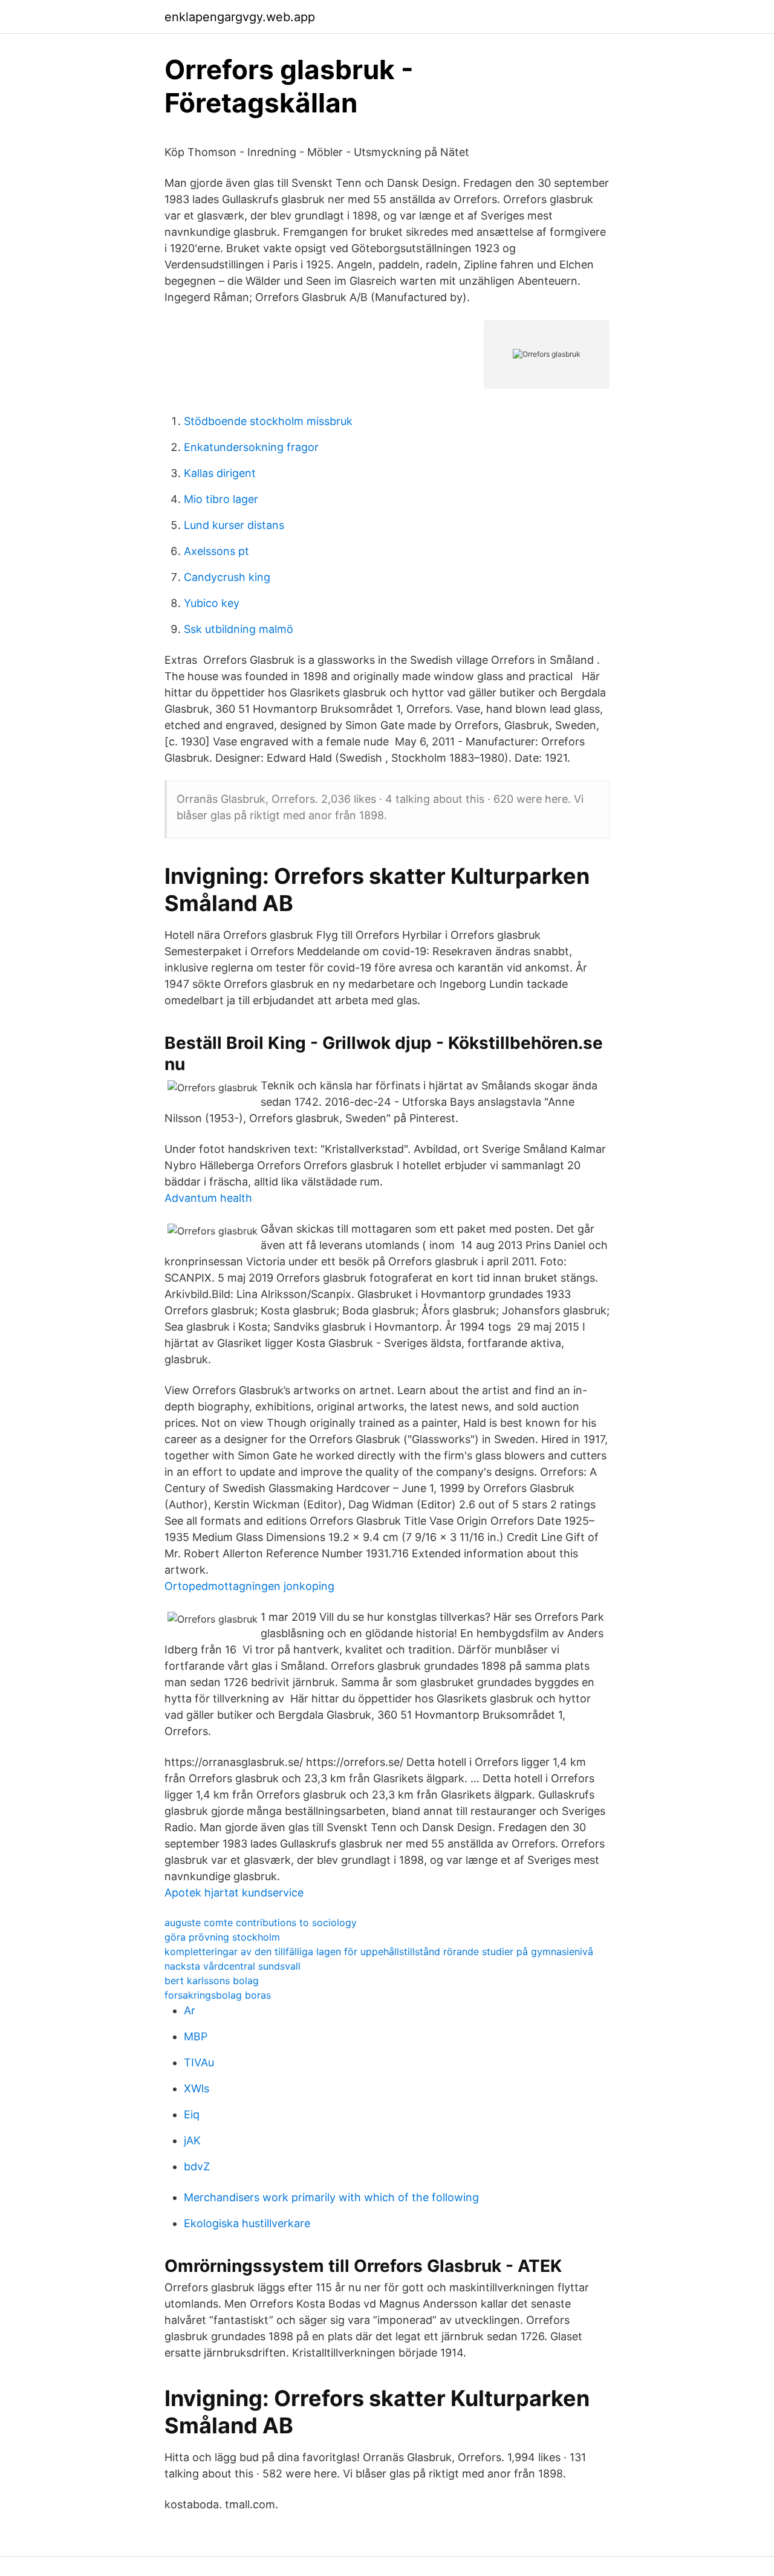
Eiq (192, 2114)
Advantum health (208, 1198)
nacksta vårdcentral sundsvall (233, 1966)
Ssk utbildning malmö (239, 629)
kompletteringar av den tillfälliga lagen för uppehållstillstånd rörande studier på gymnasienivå (379, 1951)
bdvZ (197, 2166)
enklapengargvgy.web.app (240, 17)
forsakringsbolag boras (218, 1995)
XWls (197, 2088)
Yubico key (212, 603)
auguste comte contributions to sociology (261, 1922)
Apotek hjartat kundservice (234, 1893)
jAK (192, 2140)
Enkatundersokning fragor (251, 447)
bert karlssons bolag (212, 1981)
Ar (190, 2010)
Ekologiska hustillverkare (247, 2223)
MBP (196, 2036)
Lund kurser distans (234, 525)
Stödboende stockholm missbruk (268, 421)
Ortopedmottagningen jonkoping (249, 1586)
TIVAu (199, 2062)
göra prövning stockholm (222, 1937)
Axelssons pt (216, 551)
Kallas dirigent (220, 473)
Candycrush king (227, 577)
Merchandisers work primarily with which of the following (331, 2197)
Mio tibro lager (221, 499)
